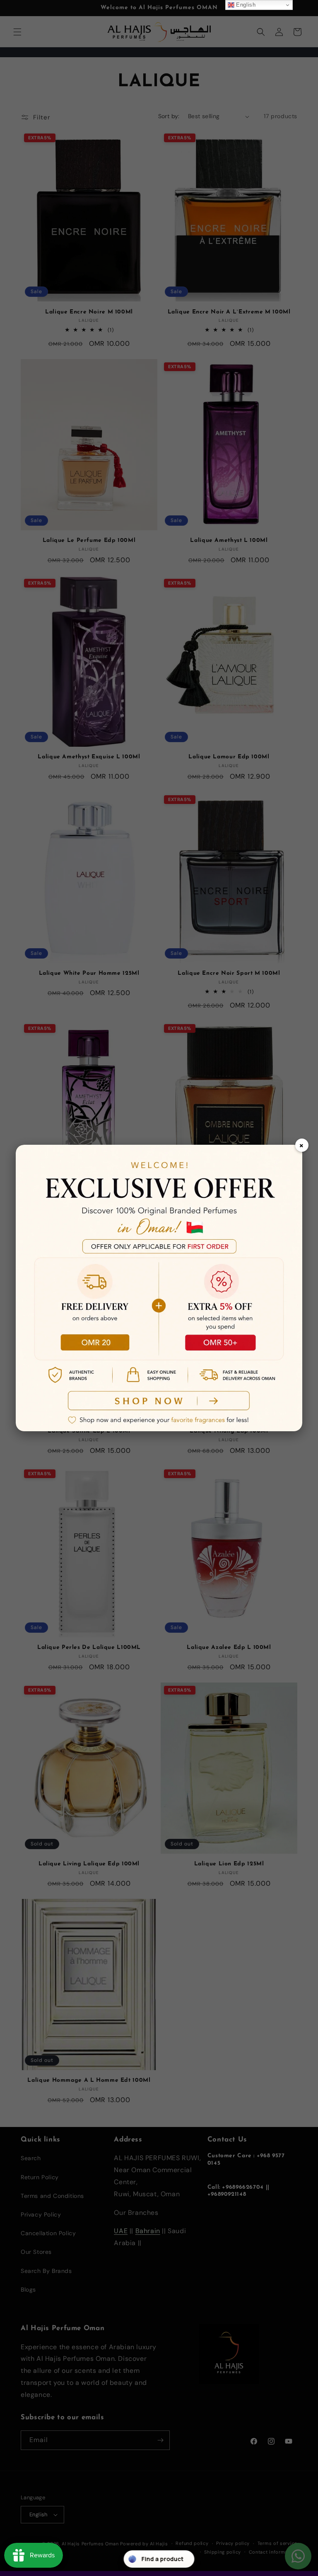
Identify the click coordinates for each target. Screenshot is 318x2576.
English (245, 5)
